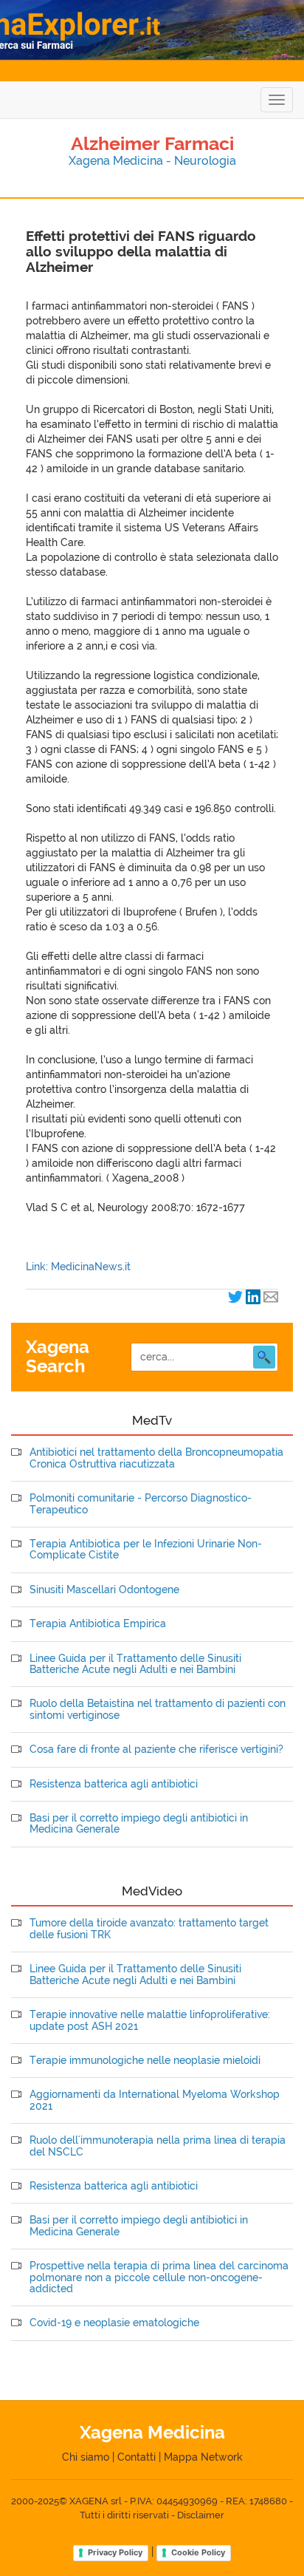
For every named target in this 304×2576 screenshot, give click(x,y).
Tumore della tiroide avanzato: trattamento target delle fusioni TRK (149, 1929)
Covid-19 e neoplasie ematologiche (114, 2323)
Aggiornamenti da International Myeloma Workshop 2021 (155, 2100)
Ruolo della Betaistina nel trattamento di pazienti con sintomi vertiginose (158, 1709)
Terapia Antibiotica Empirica (98, 1624)
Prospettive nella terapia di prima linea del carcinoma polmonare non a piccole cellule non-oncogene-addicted (159, 2277)
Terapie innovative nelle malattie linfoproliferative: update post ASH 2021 (150, 2020)
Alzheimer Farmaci (152, 143)
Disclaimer (201, 2515)
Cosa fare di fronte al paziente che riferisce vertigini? (156, 1749)
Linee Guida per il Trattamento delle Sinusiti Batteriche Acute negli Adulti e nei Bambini (135, 1664)
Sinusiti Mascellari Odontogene (104, 1590)
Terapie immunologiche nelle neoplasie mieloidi (145, 2061)
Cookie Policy (198, 2552)
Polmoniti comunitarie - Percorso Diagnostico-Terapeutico (141, 1504)
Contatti (137, 2457)
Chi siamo (86, 2457)
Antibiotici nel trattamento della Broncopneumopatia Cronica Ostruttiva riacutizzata (156, 1458)
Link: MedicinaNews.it (78, 1267)
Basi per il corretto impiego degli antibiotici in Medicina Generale (139, 1824)
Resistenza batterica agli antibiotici (114, 1784)
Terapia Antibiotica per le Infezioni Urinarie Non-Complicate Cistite (146, 1550)
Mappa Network (203, 2457)
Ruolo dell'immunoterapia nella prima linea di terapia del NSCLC (158, 2146)
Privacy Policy (115, 2552)
